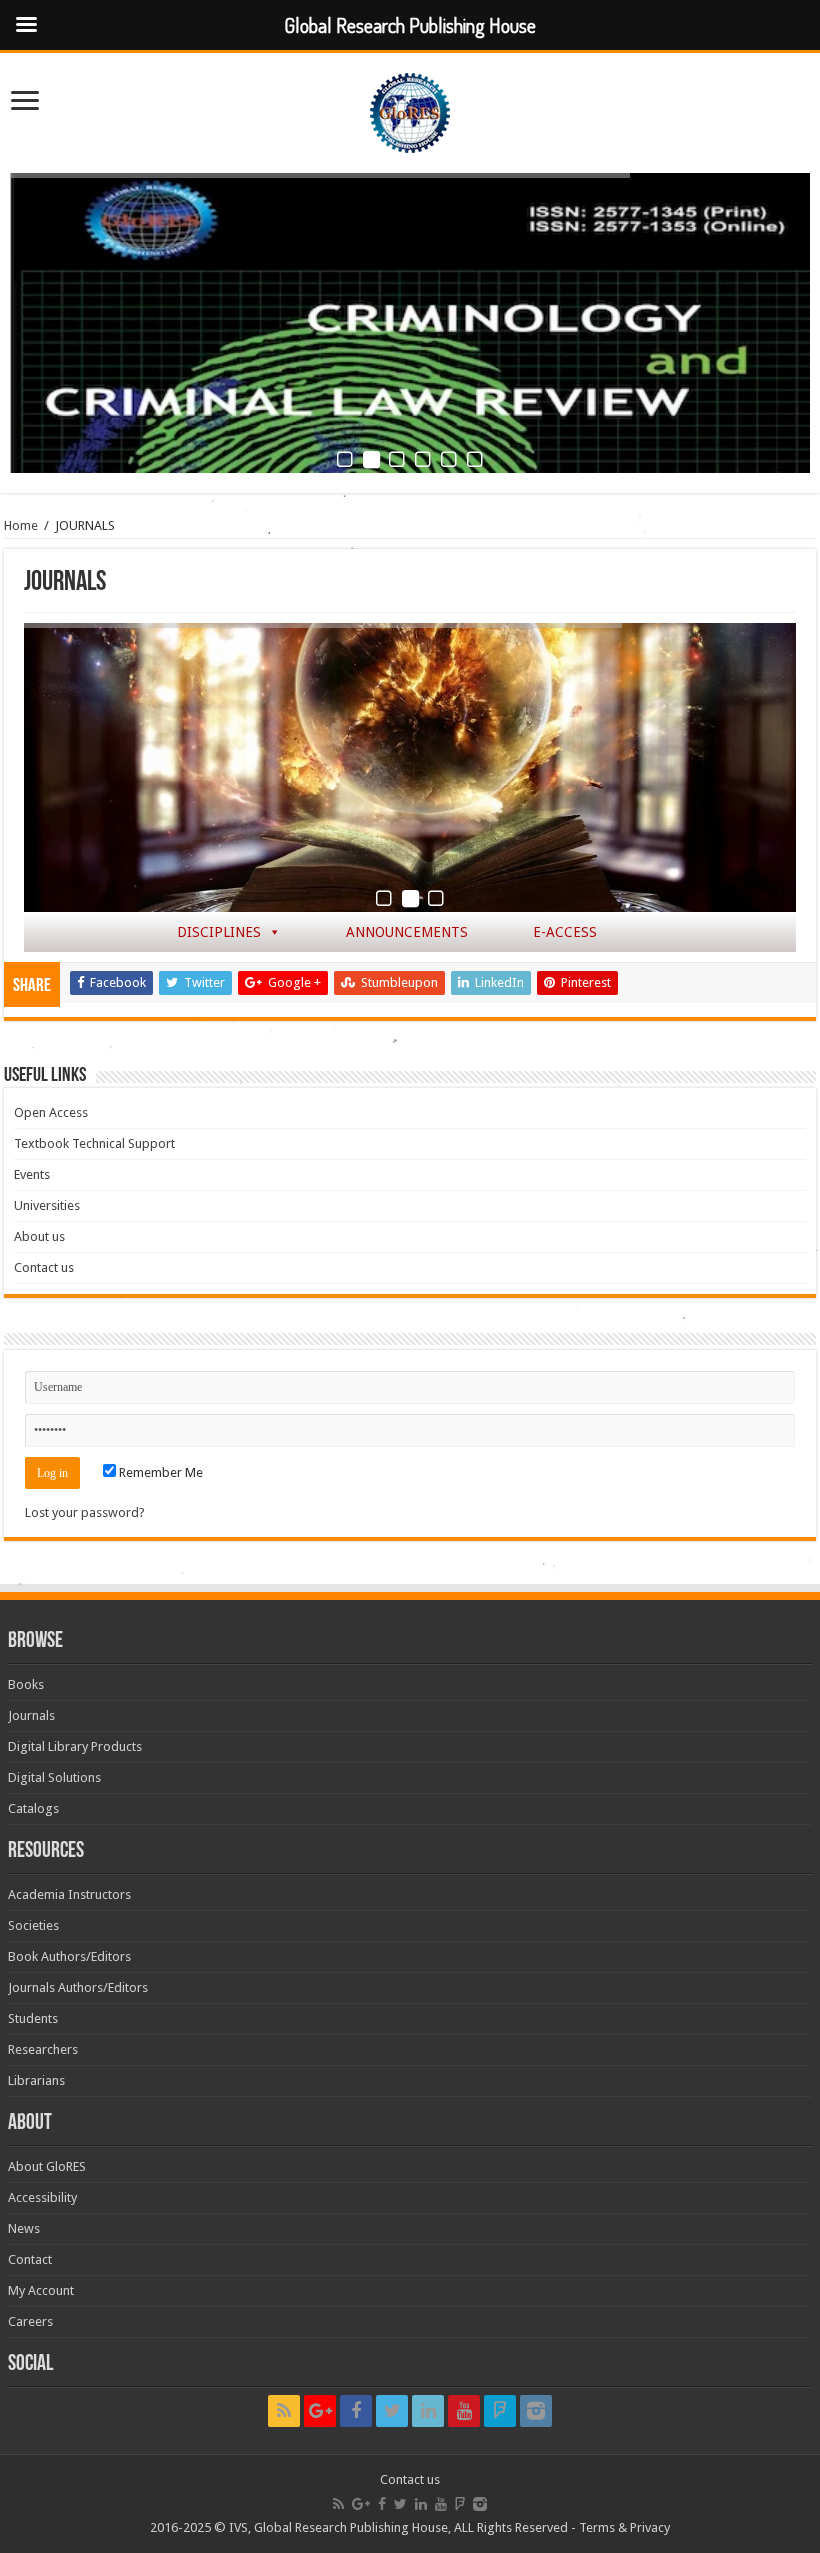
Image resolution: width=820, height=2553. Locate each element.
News (24, 2228)
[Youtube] (464, 2411)
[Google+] (320, 2411)
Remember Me (159, 1472)
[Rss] (284, 2411)
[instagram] (536, 2411)
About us (39, 1236)
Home (21, 525)
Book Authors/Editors (69, 1956)
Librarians (36, 2080)
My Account (41, 2290)
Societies (33, 1925)
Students (33, 2018)
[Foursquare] (500, 2411)
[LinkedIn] (428, 2411)
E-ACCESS (565, 932)
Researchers (43, 2049)
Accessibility (42, 2197)
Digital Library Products (75, 1746)
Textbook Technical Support (94, 1143)
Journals (31, 1715)
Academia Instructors (69, 1894)
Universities (47, 1205)
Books (26, 1684)
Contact (30, 2259)
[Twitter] (392, 2411)
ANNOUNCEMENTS (407, 932)
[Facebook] (356, 2411)
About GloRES (47, 2166)
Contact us (44, 1267)
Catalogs (33, 1808)
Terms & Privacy (624, 2527)
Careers (30, 2321)
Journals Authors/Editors (78, 1987)
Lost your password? (85, 1512)
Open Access (51, 1112)
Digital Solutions (54, 1777)
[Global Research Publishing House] (410, 109)
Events (32, 1174)
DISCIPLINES (219, 932)
